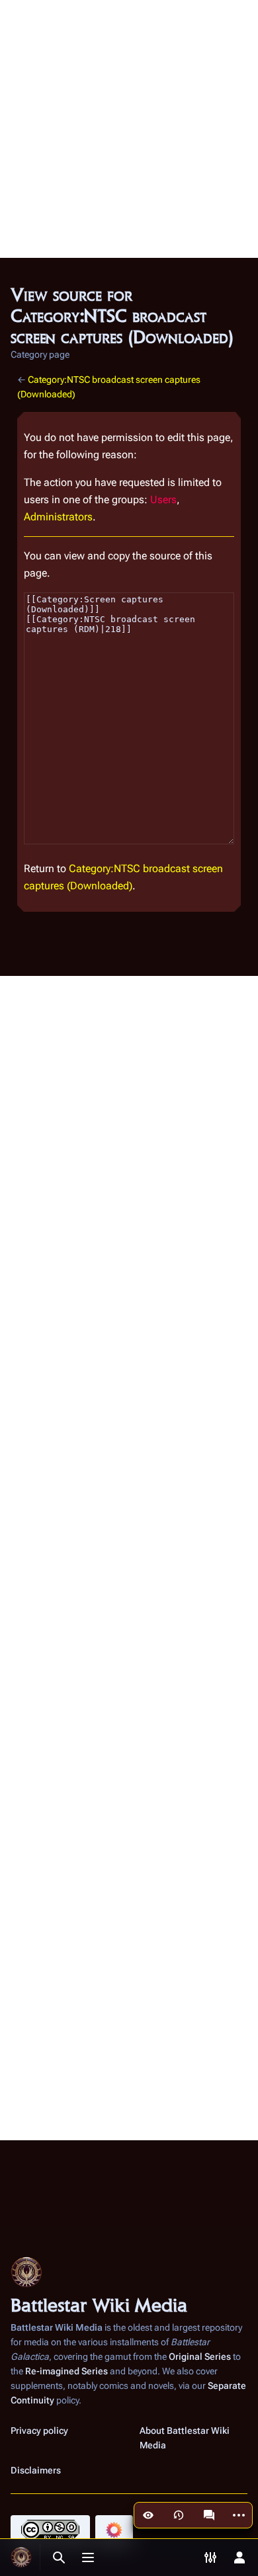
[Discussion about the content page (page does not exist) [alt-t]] (209, 2515)
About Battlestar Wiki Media (185, 2438)
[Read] (148, 2515)
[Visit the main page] (21, 2557)
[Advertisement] (129, 129)
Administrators (58, 517)
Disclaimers (36, 2470)
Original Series (200, 2356)
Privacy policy (39, 2431)
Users (163, 500)
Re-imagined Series (66, 2371)
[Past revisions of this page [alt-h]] (179, 2515)
